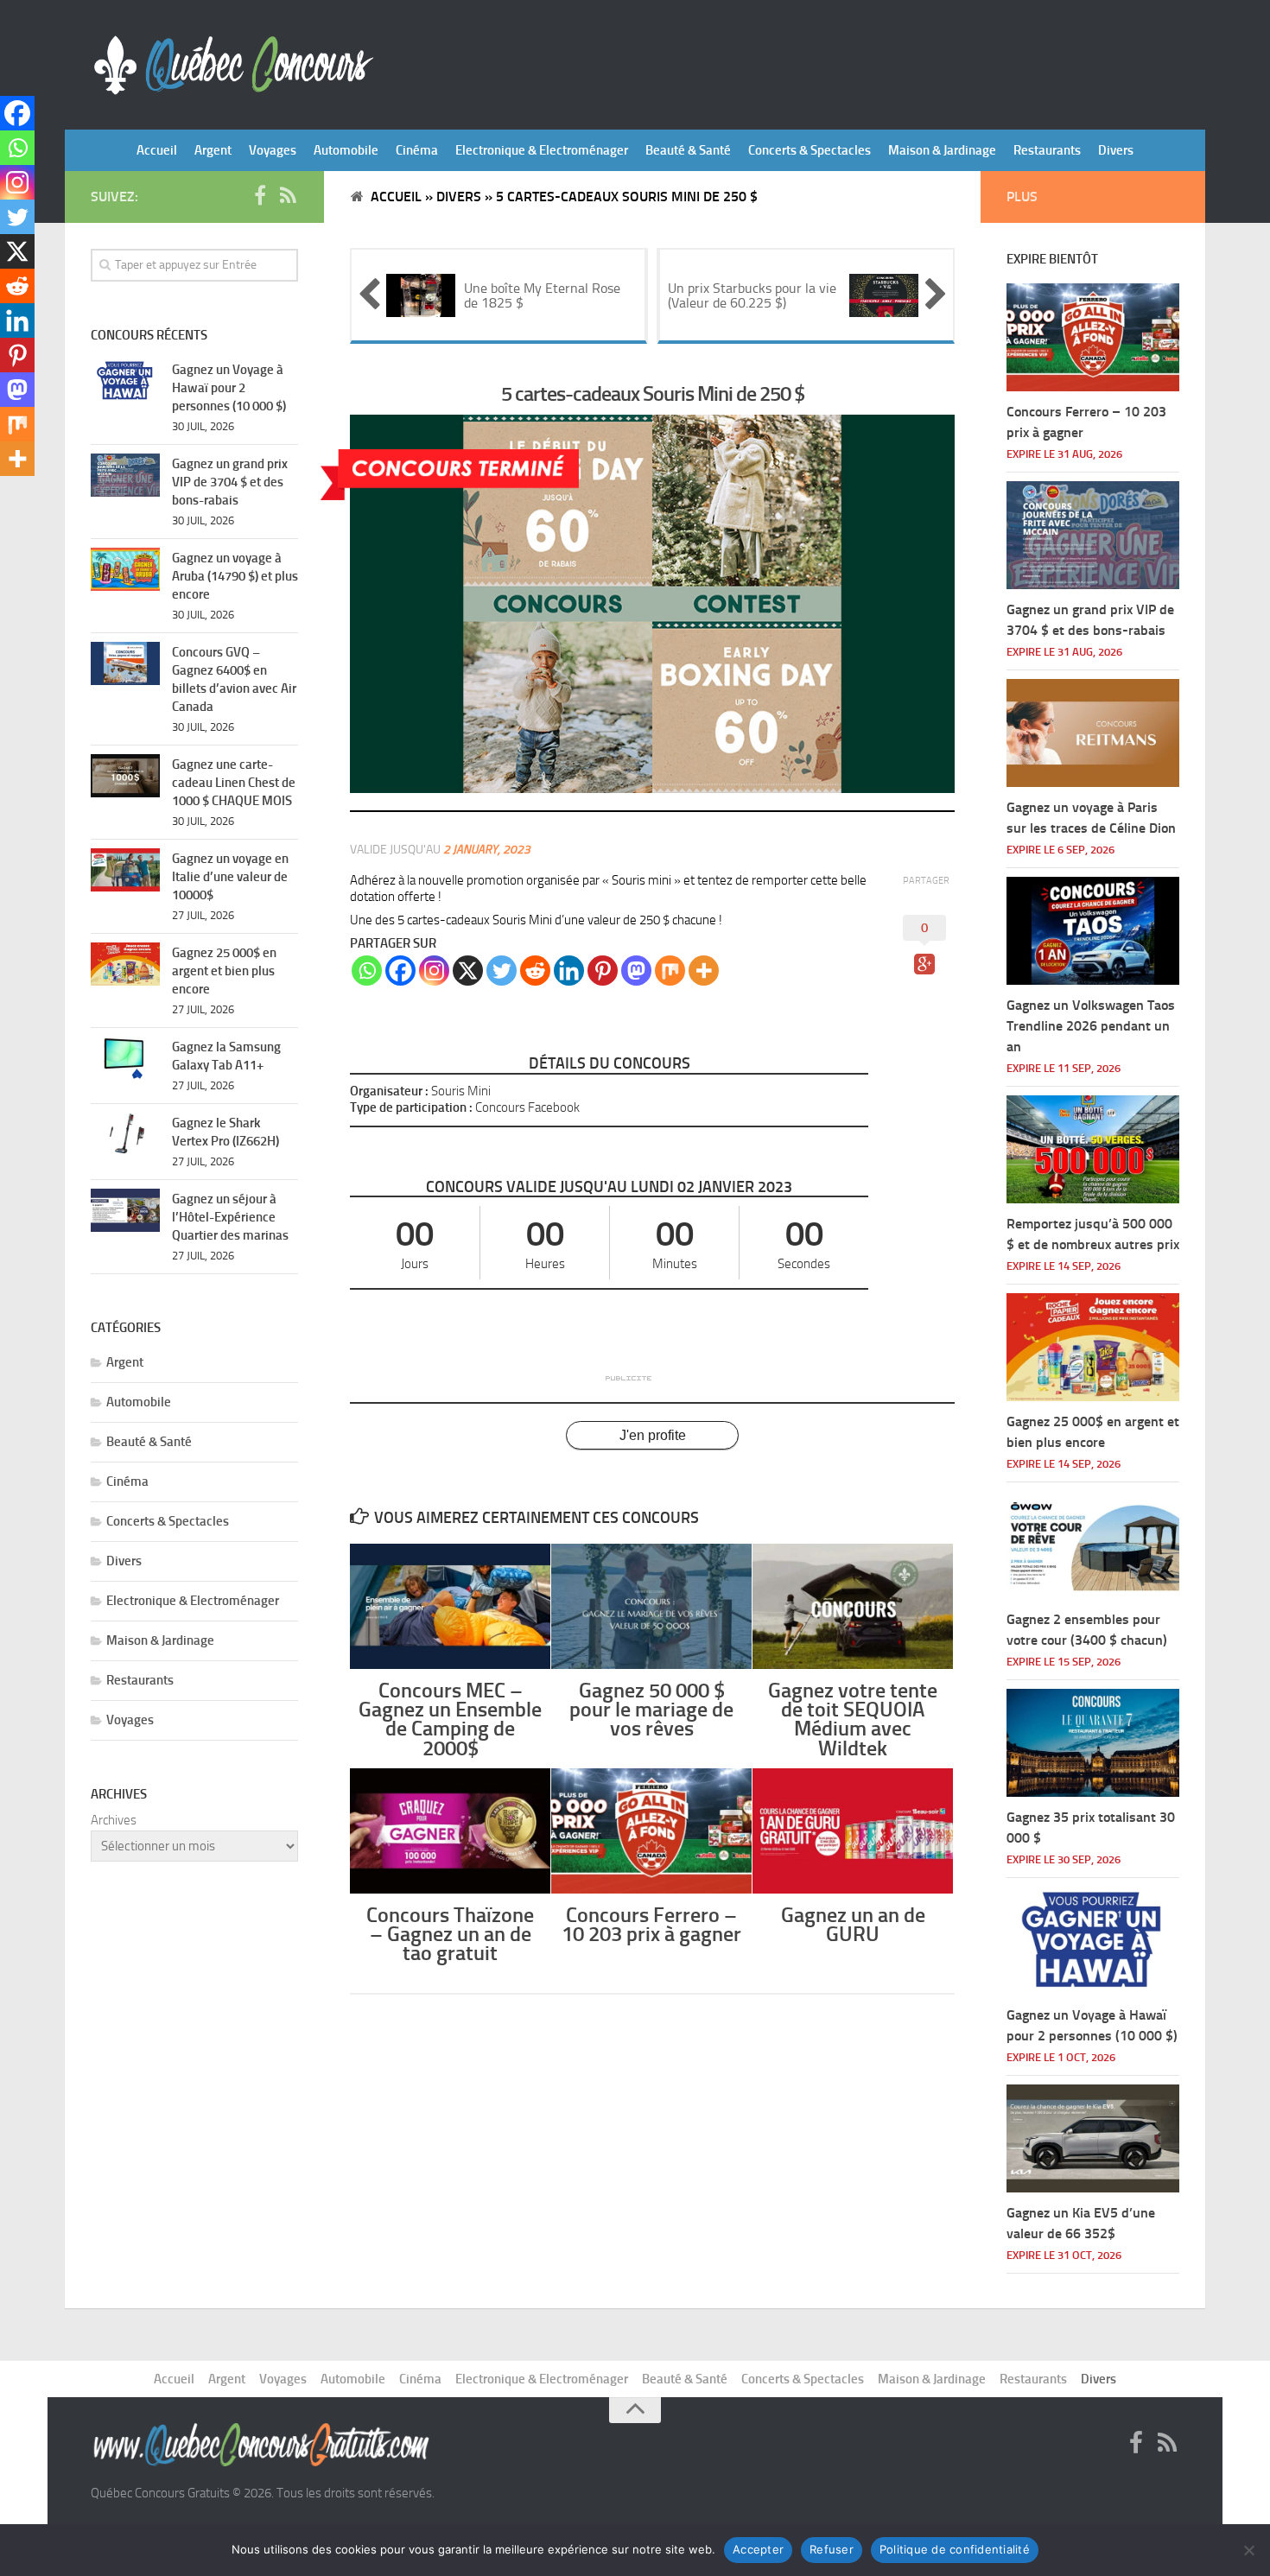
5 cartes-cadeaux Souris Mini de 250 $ (653, 393)
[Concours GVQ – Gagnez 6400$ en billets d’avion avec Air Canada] (125, 663)
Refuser (832, 2549)
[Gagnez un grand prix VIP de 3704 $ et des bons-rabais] (125, 475)
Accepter (758, 2549)
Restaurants (1047, 150)
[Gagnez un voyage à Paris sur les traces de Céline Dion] (1093, 733)
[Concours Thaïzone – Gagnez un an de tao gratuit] (450, 1831)
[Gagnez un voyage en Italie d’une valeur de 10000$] (125, 870)
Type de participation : (411, 1107)
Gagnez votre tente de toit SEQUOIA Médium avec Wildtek (853, 1719)
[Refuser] (1248, 2550)
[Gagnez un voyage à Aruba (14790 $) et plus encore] (125, 569)
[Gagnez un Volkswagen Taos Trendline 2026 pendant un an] (1093, 931)
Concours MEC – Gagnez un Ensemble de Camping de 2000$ (450, 1719)
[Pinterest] (603, 971)
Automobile (346, 150)
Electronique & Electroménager (542, 150)
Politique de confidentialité (955, 2549)
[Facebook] (400, 971)
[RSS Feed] (288, 196)
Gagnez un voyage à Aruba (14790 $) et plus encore (235, 576)
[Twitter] (502, 971)
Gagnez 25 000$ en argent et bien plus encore (224, 971)
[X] (468, 971)
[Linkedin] (569, 971)
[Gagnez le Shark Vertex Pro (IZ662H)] (125, 1134)
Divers (1116, 150)
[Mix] (670, 971)
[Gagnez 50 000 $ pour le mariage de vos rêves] (651, 1606)
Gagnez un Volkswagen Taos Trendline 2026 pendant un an (1091, 1026)
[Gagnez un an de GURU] (853, 1831)
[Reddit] (535, 971)
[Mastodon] (636, 971)
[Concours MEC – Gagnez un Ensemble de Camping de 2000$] (450, 1606)
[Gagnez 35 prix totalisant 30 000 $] (1093, 1743)
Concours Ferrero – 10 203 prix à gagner (651, 1924)
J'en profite (653, 1435)
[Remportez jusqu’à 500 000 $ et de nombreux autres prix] (1093, 1149)
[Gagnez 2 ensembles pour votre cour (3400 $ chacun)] (1093, 1545)
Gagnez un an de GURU (853, 1924)
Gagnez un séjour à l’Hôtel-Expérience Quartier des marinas (230, 1217)
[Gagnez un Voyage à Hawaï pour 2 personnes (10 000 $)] (125, 381)
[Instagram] (434, 971)
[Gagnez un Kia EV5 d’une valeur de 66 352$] (1093, 2138)
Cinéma (417, 150)
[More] (704, 971)
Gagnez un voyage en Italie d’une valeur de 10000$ (230, 877)
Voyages (273, 150)
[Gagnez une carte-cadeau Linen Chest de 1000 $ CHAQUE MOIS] (125, 776)
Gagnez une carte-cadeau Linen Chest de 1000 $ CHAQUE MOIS (234, 783)
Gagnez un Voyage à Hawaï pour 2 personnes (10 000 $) (229, 388)
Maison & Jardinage (942, 150)
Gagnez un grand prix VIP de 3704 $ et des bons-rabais (230, 482)
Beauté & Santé (688, 150)
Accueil (157, 150)
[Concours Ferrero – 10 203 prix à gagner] (651, 1831)
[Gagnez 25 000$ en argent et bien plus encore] (125, 964)
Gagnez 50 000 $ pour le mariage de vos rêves (651, 1709)
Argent (213, 150)
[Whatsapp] (367, 971)
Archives (114, 1820)
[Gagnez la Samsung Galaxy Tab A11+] (125, 1058)
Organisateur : (389, 1091)
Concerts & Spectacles (810, 150)
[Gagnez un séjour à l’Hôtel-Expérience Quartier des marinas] (125, 1210)
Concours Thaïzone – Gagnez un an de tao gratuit (450, 1934)
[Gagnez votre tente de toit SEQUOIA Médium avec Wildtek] (853, 1606)
